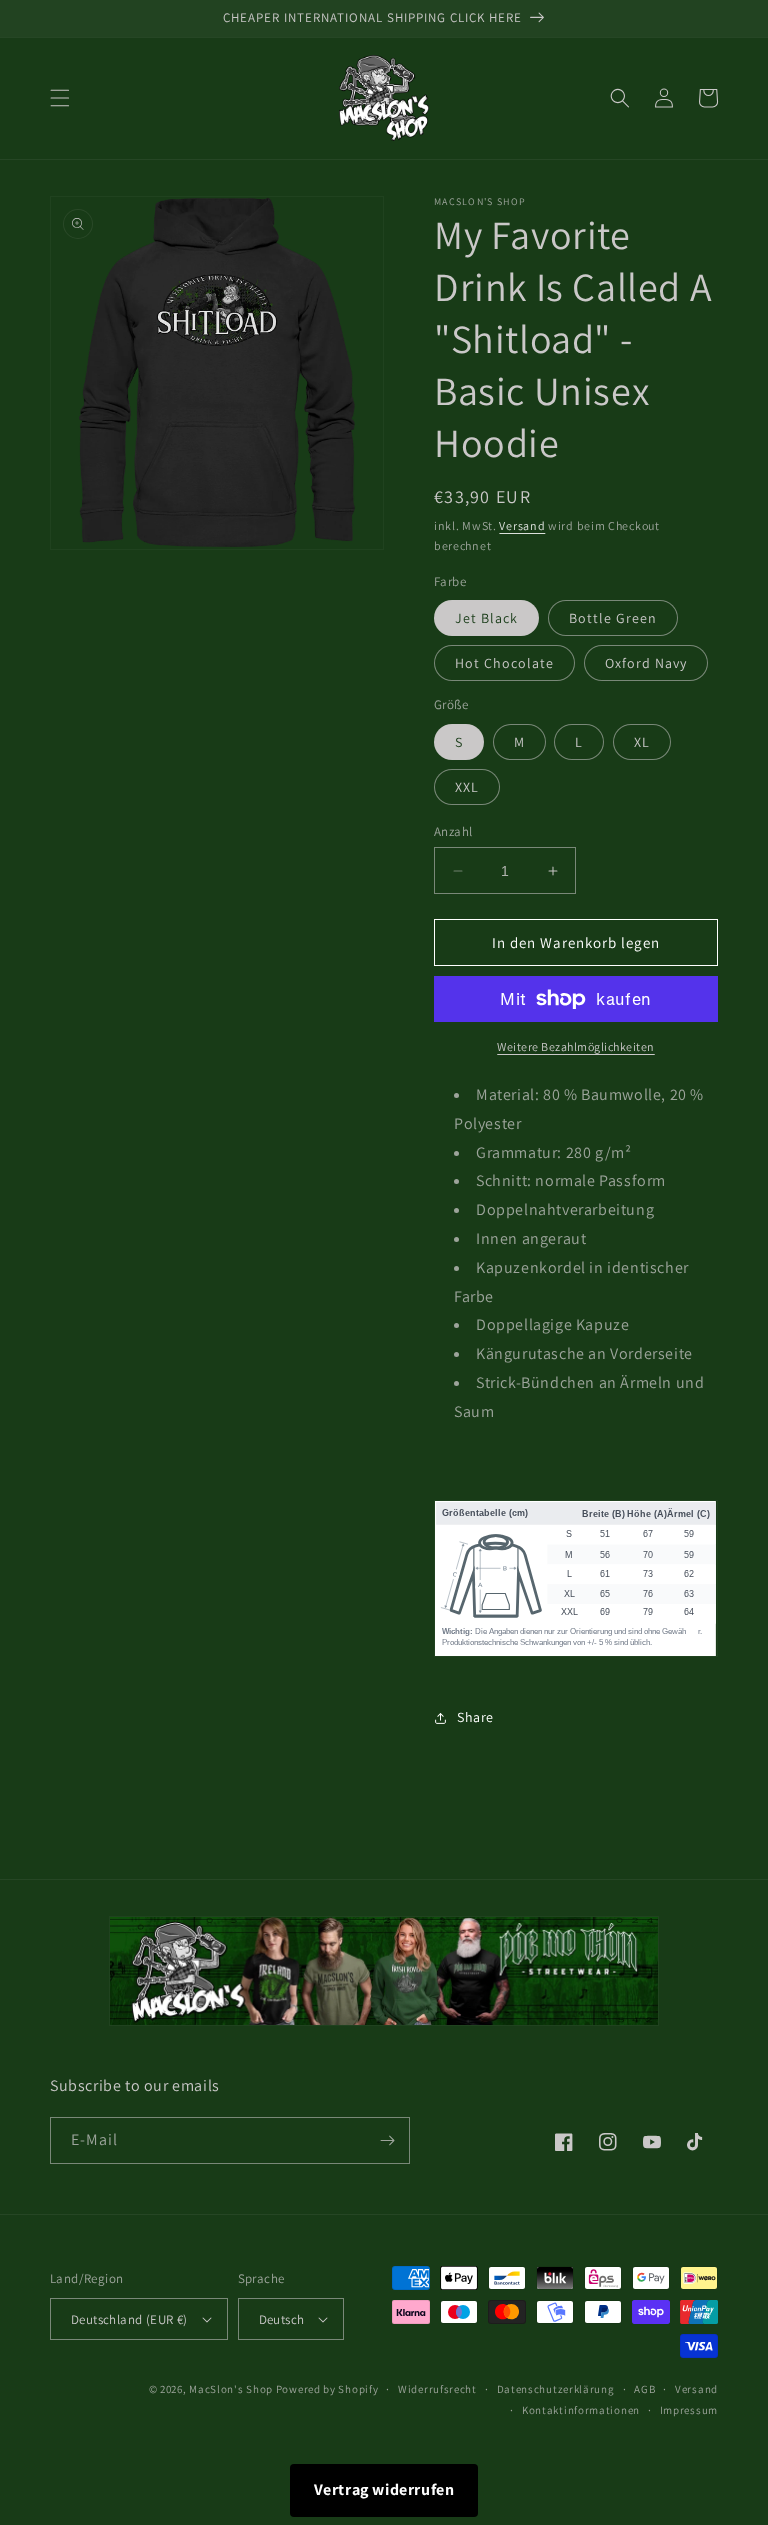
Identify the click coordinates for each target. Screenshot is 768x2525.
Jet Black (486, 618)
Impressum (689, 2410)
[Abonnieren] (387, 2140)
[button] (60, 98)
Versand (522, 525)
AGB (644, 2389)
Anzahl (453, 831)
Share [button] (475, 1717)
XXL (467, 787)
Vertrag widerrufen (384, 2489)
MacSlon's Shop (231, 2389)
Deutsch (282, 2319)
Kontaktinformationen (581, 2410)
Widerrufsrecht (437, 2389)
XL (642, 742)
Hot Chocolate (504, 663)
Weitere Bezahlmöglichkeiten (576, 1046)
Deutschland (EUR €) (129, 2319)
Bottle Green (613, 618)
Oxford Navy (646, 663)
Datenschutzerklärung (556, 2389)
